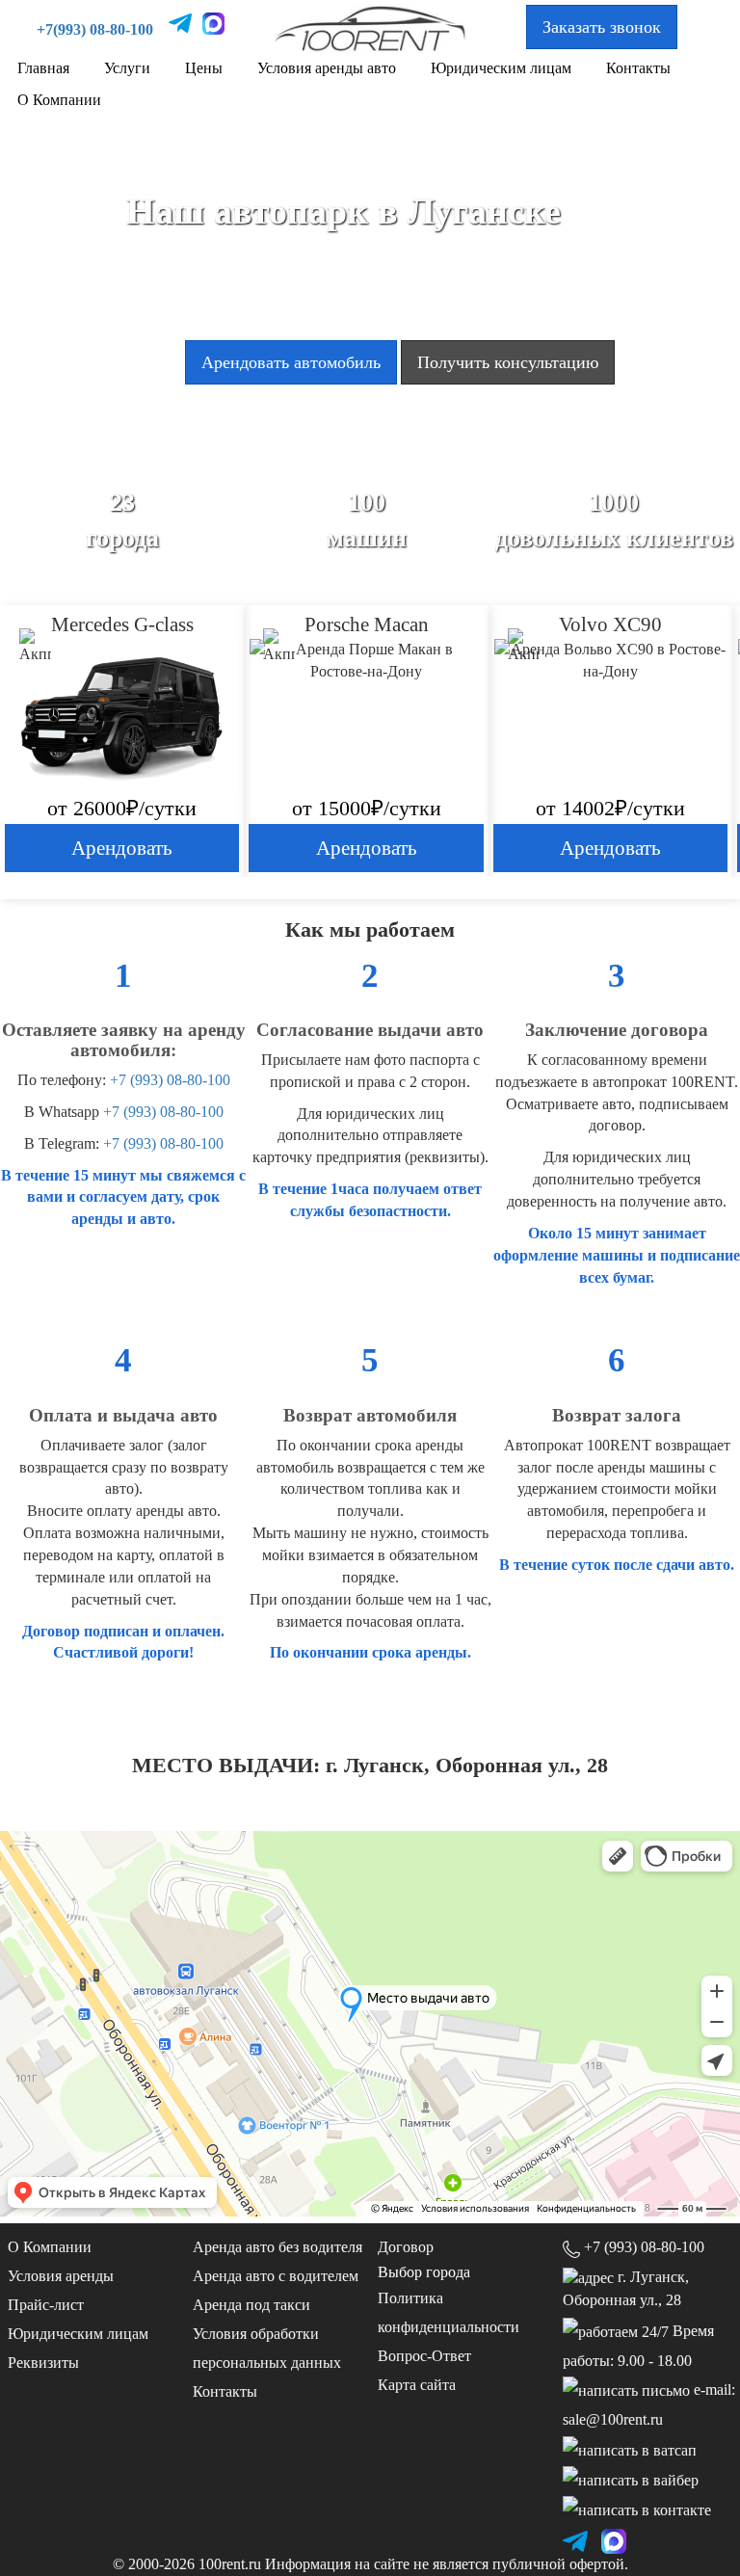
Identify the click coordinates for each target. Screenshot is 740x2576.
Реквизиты (43, 2363)
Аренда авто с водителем (276, 2276)
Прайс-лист (46, 2305)
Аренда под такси (251, 2305)
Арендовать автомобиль (291, 362)
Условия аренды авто (327, 68)
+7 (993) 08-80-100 (170, 1080)
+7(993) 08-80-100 (95, 29)
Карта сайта (417, 2385)
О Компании (59, 100)
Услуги (127, 68)
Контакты (638, 68)
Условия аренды (61, 2276)
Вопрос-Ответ (424, 2356)
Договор (406, 2247)
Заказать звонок (602, 27)
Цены (204, 68)
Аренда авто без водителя (277, 2247)
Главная (43, 68)
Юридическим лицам (501, 68)
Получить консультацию (508, 362)
